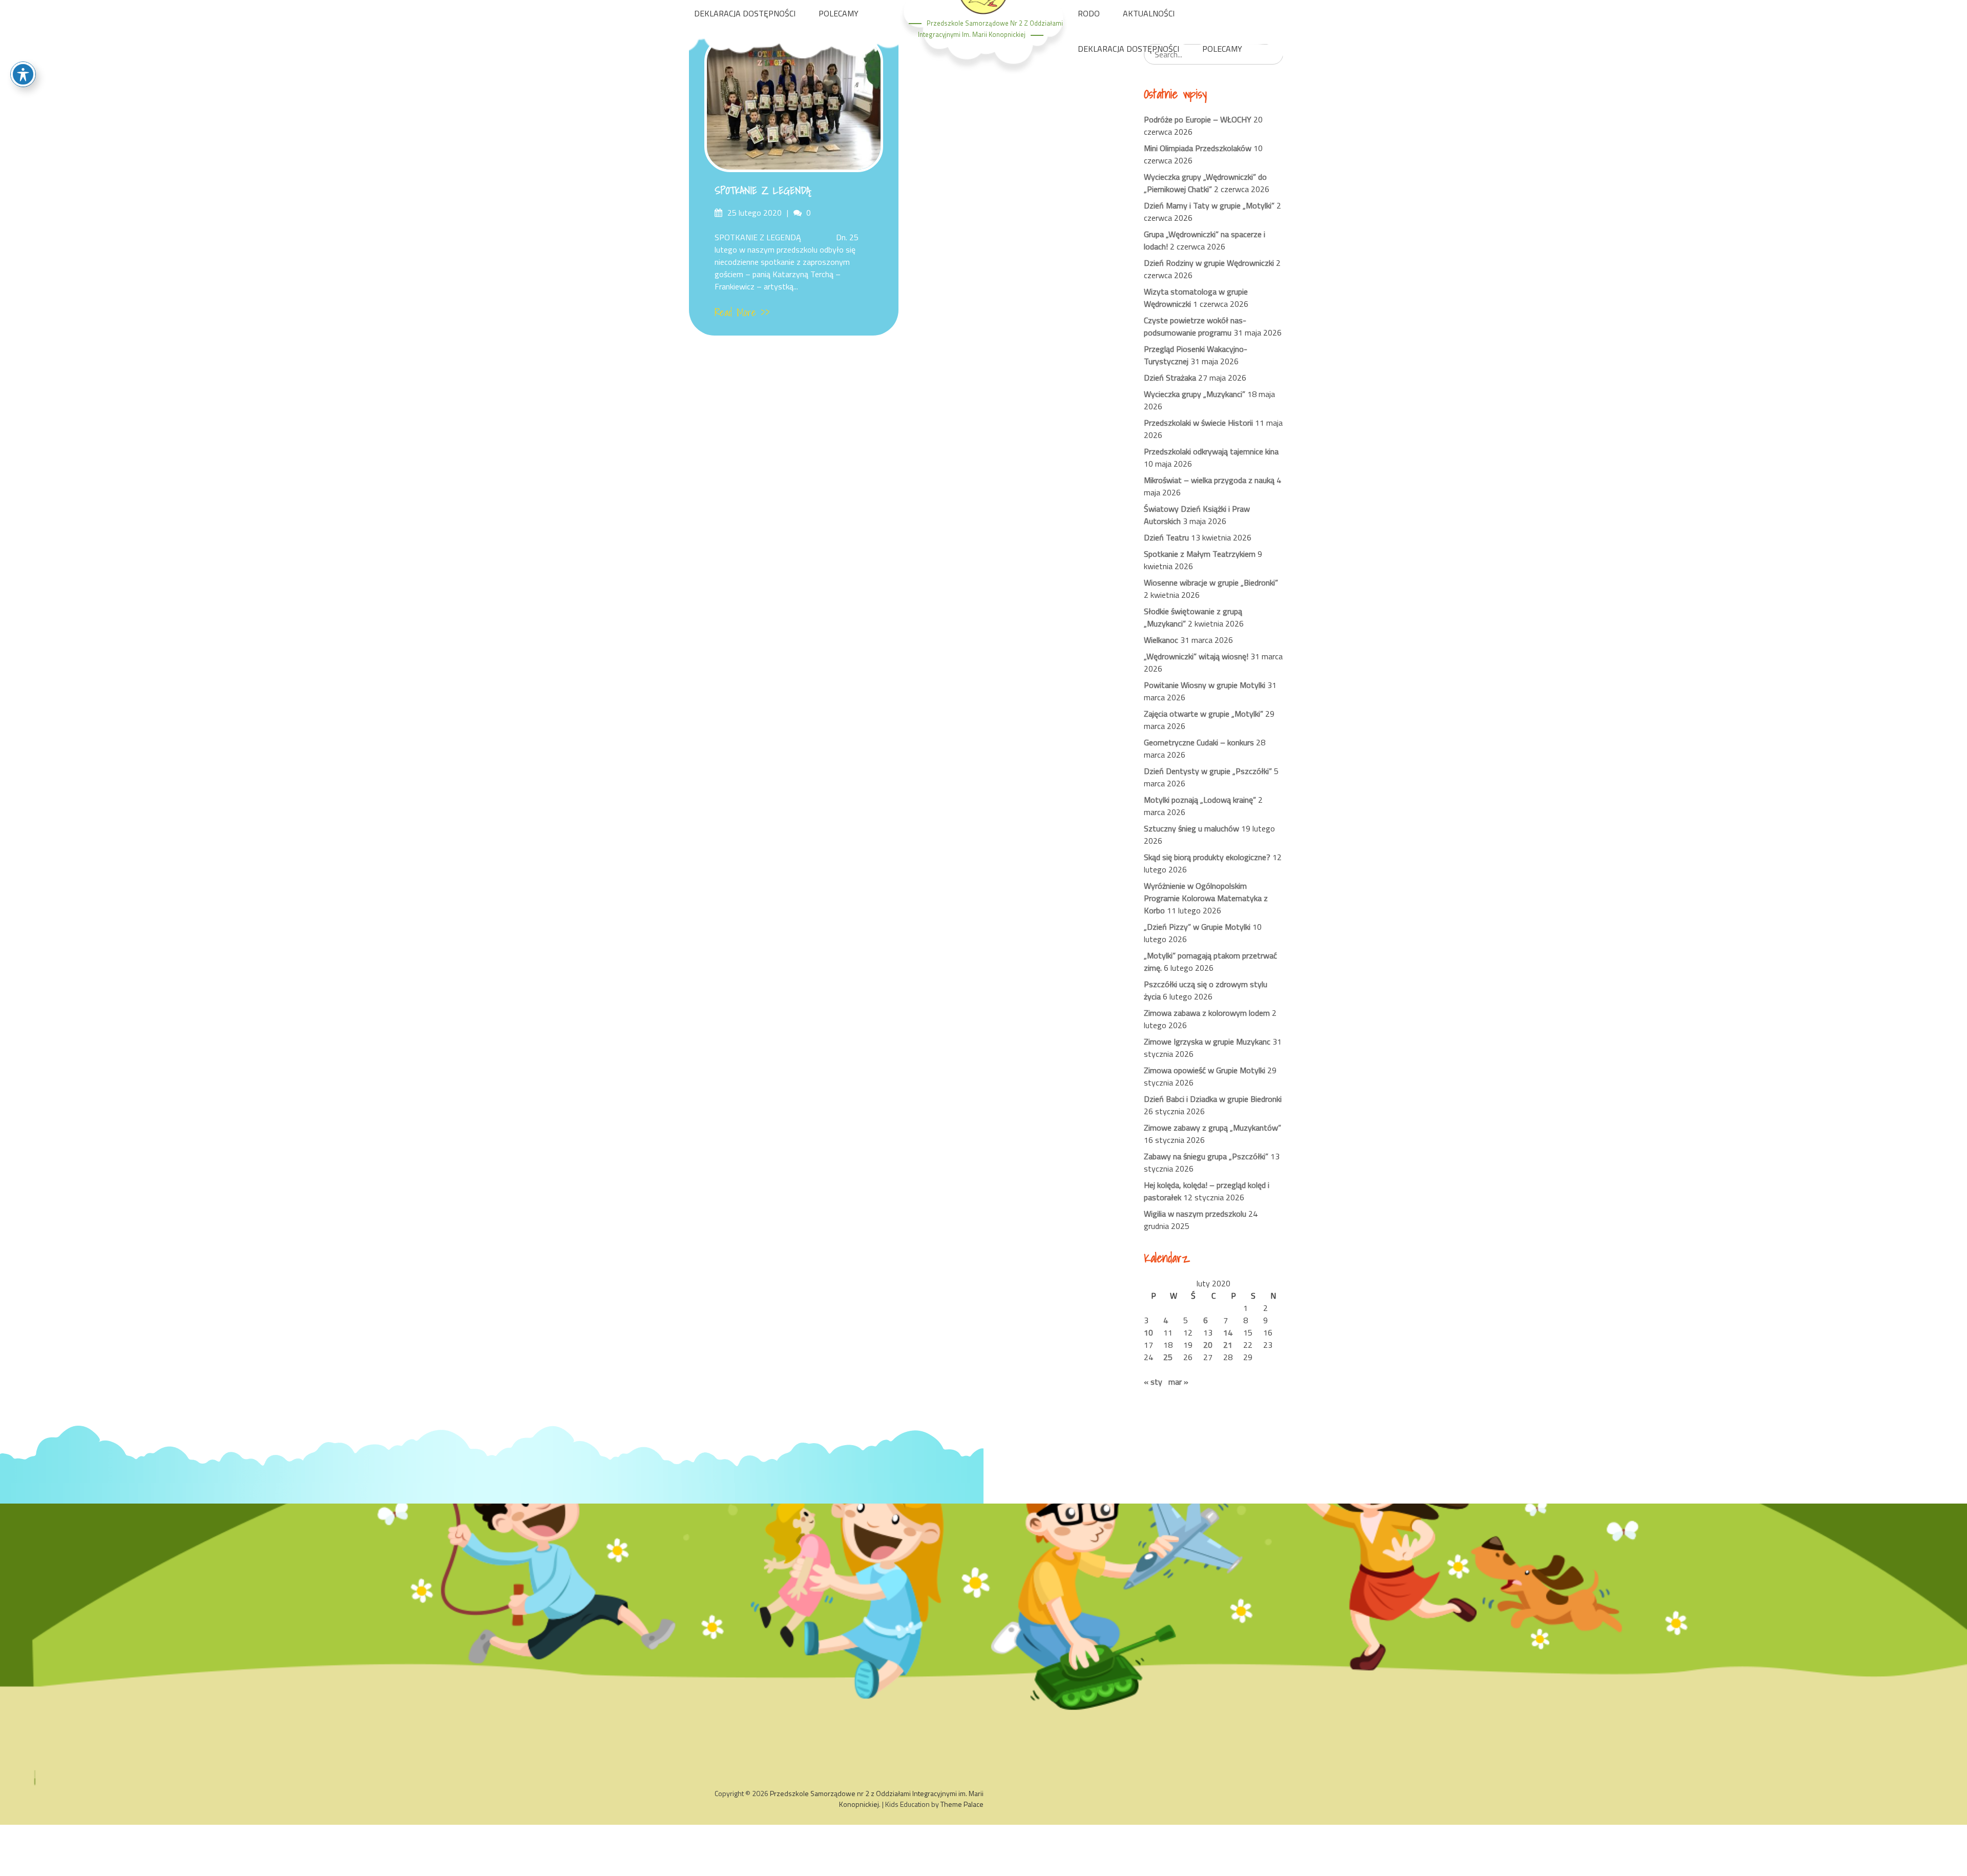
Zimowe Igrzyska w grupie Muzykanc (1207, 1041)
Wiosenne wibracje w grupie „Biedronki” (1211, 582)
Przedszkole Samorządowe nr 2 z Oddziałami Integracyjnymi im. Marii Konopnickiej (877, 1799)
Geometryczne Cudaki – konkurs (1199, 742)
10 (1148, 1332)
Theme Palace (962, 1804)
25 (1168, 1357)
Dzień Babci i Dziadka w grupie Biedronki (1213, 1099)
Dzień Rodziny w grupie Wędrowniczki (1209, 263)
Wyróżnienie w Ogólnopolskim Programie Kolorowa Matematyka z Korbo (1206, 898)
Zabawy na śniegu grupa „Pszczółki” (1206, 1156)
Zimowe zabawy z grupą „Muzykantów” (1212, 1128)
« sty (1153, 1382)
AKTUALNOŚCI (1149, 13)
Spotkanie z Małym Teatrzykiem (1200, 554)
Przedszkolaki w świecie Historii (1198, 423)
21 (1228, 1345)
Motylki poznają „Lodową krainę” (1200, 800)
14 (1228, 1332)
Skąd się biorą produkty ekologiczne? (1207, 857)
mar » (1178, 1382)
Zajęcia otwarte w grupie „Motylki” (1204, 714)
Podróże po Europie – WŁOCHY (1198, 119)
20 (1208, 1345)
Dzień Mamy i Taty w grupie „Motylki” (1209, 205)
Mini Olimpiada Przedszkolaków (1198, 148)
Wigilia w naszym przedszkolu (1195, 1214)
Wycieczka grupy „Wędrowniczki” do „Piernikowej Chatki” (1205, 183)
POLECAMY (839, 13)
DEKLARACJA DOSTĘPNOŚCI (745, 13)
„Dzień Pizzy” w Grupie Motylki (1197, 927)
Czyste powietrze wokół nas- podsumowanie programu (1195, 326)
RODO (1089, 13)
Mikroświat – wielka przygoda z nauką (1209, 480)
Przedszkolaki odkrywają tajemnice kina (1211, 451)
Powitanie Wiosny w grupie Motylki (1205, 685)
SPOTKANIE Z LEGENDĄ (762, 191)
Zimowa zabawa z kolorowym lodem (1207, 1013)
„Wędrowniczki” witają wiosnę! (1196, 656)
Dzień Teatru (1166, 537)
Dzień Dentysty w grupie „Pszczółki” (1208, 771)
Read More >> (742, 312)
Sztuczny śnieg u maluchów (1191, 828)
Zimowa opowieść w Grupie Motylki (1205, 1070)
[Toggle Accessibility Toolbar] (23, 74)
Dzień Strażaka (1170, 378)
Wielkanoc (1161, 640)
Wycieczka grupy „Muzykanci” (1195, 394)
